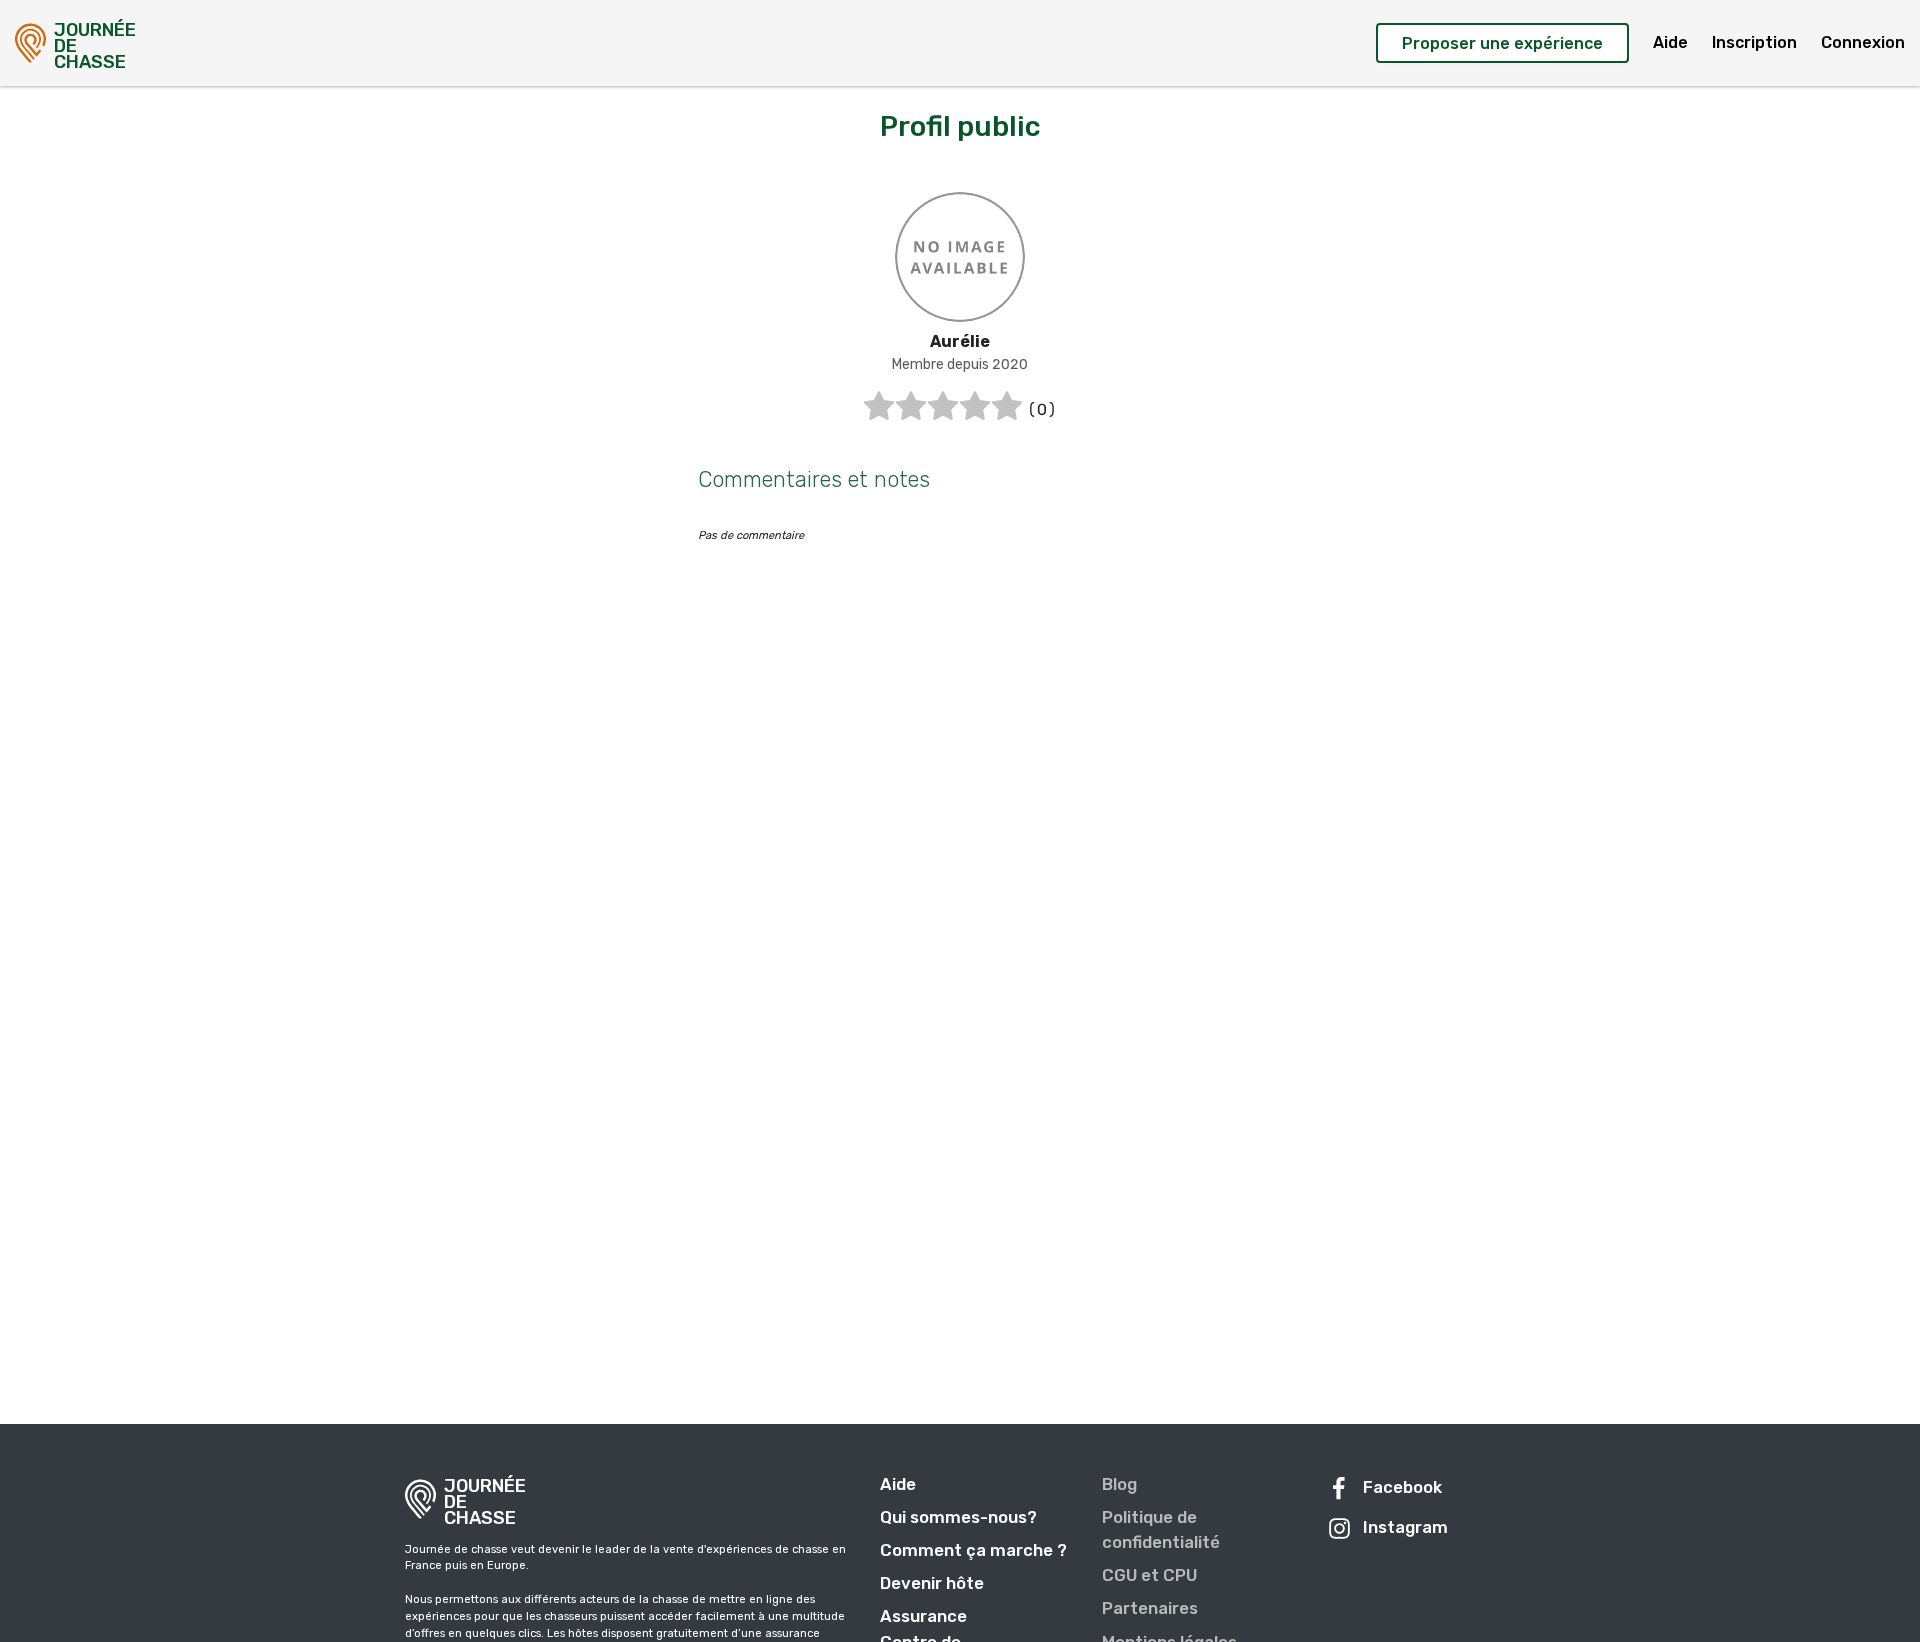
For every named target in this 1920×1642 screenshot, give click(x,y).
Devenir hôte (932, 1583)
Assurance (923, 1616)
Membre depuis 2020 (960, 364)
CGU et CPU (1149, 1575)
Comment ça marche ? (973, 1550)
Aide (1670, 42)
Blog (1119, 1484)
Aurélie (960, 341)
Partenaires (1150, 1608)
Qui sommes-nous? (958, 1517)
